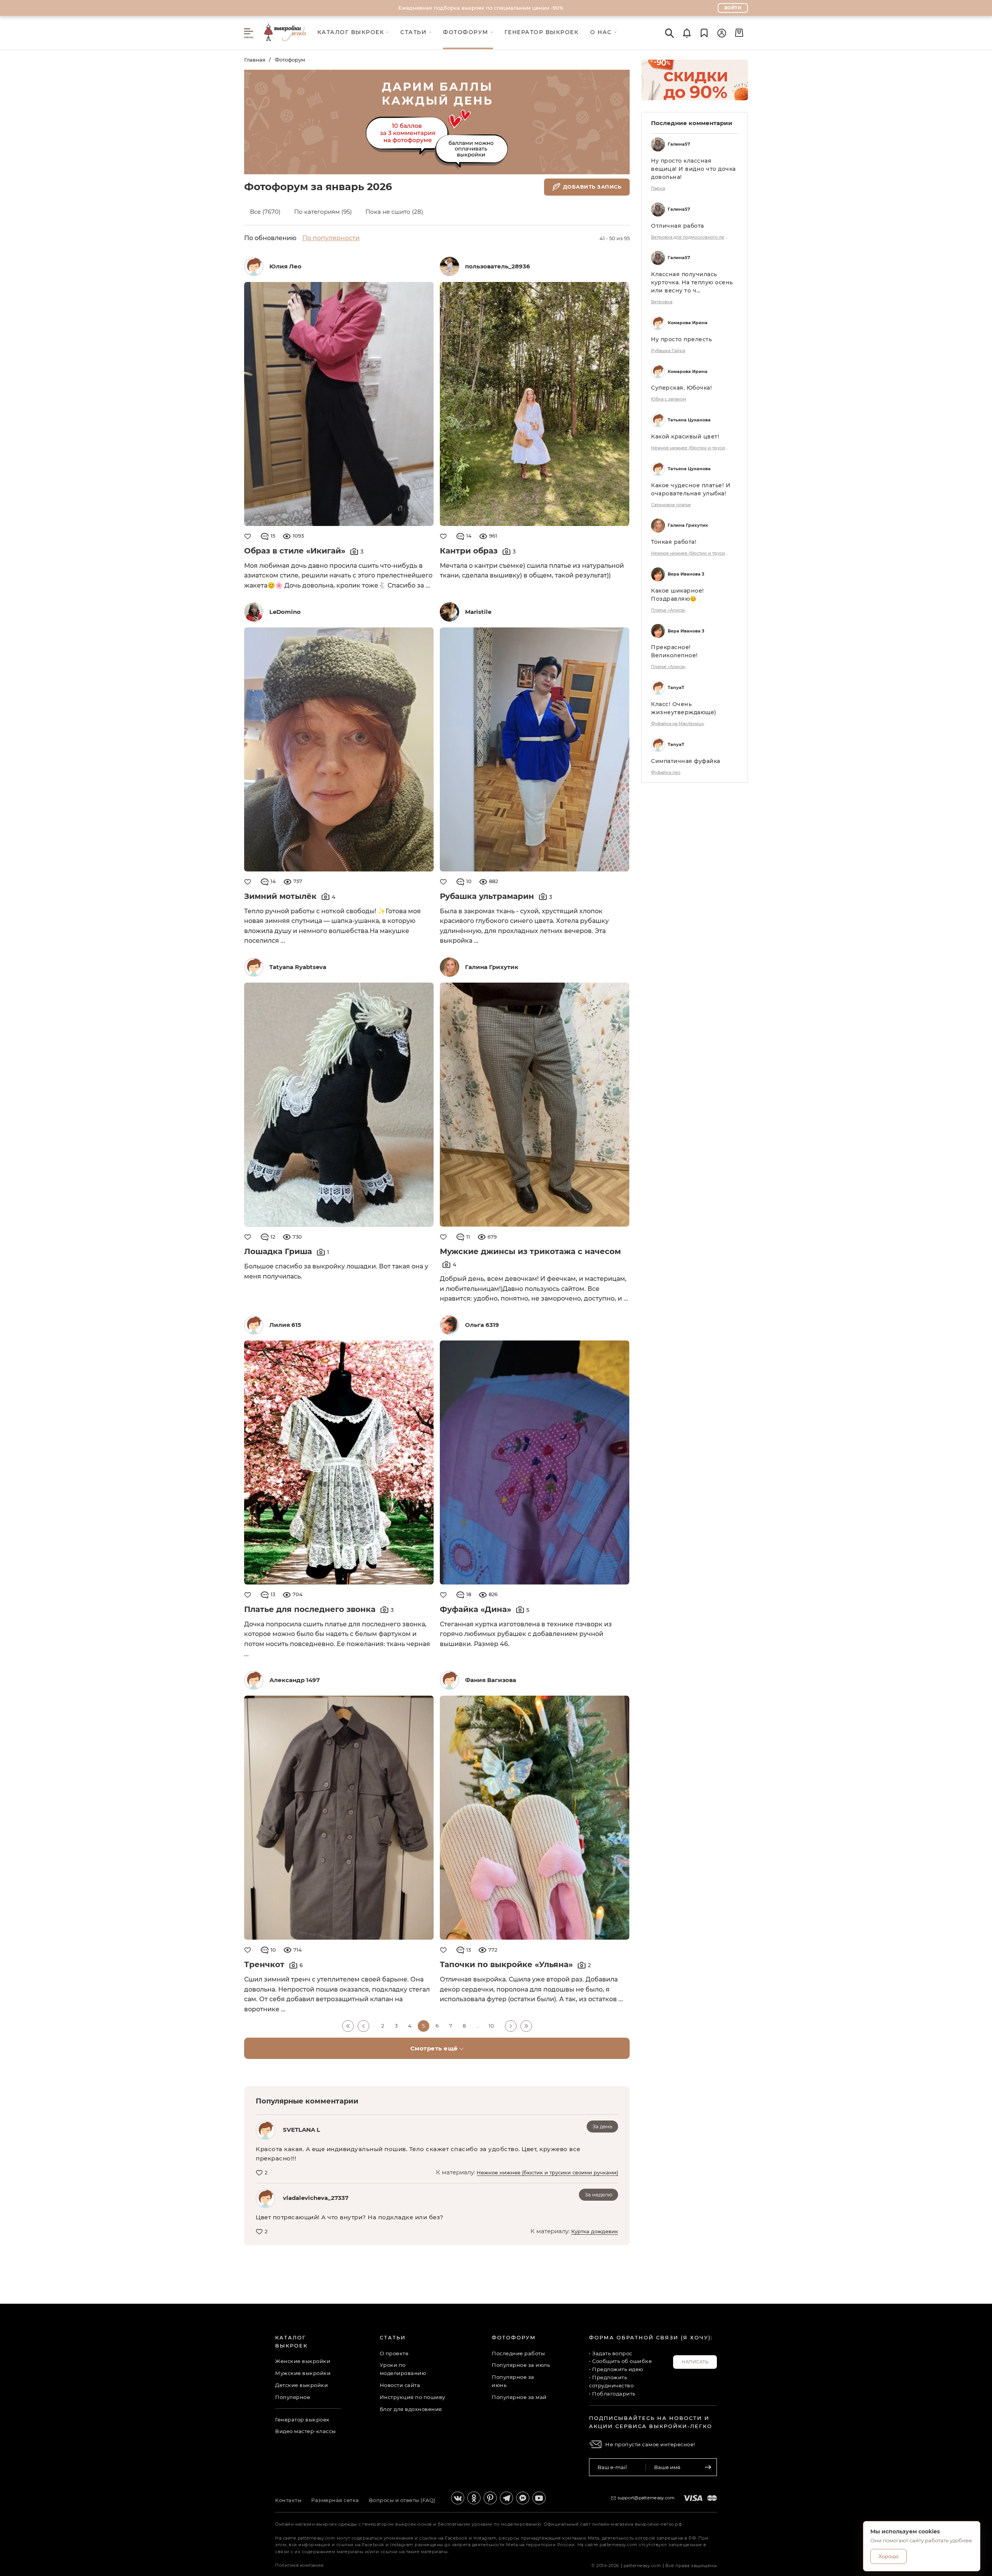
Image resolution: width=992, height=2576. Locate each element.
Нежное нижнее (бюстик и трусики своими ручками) (547, 2172)
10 (491, 2026)
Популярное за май (519, 2397)
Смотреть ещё (435, 2048)
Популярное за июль (521, 2365)
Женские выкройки (303, 2361)
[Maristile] (449, 612)
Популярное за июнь (513, 2381)
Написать (695, 2362)
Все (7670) (265, 212)
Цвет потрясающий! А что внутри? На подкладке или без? (350, 2217)
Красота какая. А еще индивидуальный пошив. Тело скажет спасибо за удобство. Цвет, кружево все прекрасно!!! (418, 2154)
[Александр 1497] (254, 1680)
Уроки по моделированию (403, 2369)
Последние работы (518, 2353)
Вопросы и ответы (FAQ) (402, 2500)
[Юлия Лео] (254, 266)
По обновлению (270, 238)
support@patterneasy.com (646, 2498)
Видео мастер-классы (306, 2431)
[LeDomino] (254, 612)
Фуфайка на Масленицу (678, 723)
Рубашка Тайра (668, 351)
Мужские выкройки (303, 2373)
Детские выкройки (301, 2385)
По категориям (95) (323, 212)
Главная (255, 60)
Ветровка (662, 302)
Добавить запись (592, 186)
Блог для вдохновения (411, 2409)
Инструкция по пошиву (412, 2397)
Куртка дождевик (595, 2231)
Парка (658, 188)
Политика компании (300, 2565)
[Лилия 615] (254, 1325)
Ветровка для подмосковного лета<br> (690, 237)
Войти (733, 8)
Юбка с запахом (669, 399)
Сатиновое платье (671, 505)
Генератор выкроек (302, 2420)
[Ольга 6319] (449, 1325)
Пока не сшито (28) (394, 212)
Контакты (288, 2500)
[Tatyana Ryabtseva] (254, 967)
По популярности (331, 238)
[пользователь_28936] (449, 266)
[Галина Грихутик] (449, 967)
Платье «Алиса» (668, 610)
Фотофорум (290, 60)
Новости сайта (400, 2385)
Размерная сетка (335, 2500)
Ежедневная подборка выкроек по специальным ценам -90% (481, 8)
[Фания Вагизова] (449, 1680)
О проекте (394, 2353)
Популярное (293, 2397)
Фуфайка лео (666, 772)
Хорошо (889, 2556)
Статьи (393, 2337)
